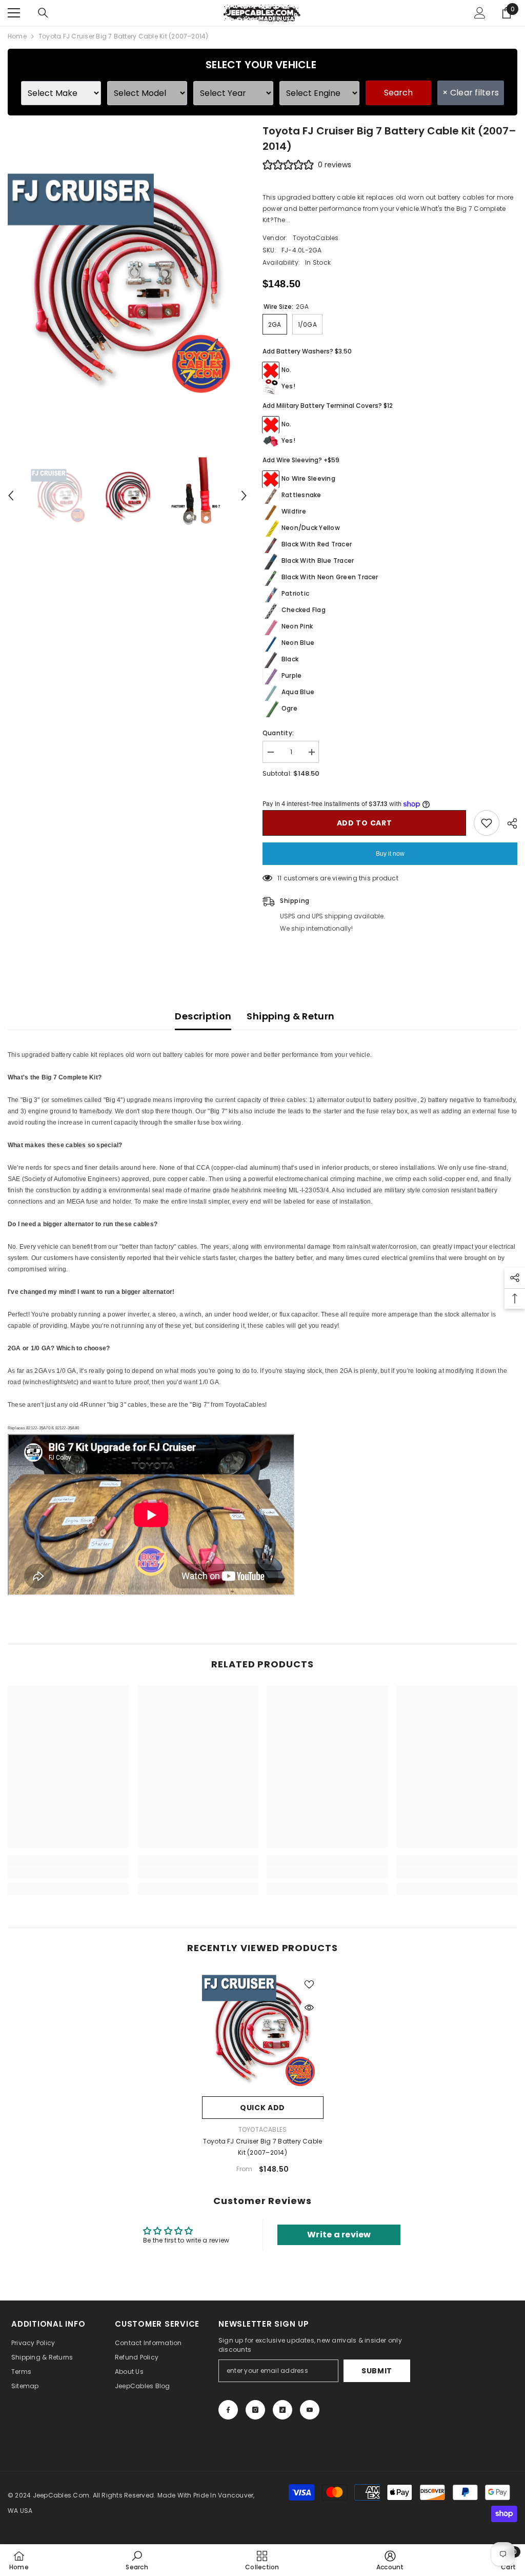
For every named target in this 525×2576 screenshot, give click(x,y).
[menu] (14, 13)
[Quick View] (309, 2008)
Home (17, 36)
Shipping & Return (290, 1016)
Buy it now (390, 854)
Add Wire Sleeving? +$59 (301, 460)
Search (398, 93)
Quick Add (262, 2108)
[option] (127, 283)
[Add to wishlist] (487, 823)
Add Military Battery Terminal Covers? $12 (328, 406)
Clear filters (471, 93)
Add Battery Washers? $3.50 (307, 351)
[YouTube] (310, 2410)
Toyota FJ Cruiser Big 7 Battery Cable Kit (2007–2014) (263, 2147)
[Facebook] (228, 2410)
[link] (68, 1873)
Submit (377, 2371)
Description (203, 1016)
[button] (11, 496)
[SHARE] (508, 823)
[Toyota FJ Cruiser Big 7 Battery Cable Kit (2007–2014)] (263, 2030)
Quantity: (278, 733)
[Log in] (480, 13)
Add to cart (365, 823)
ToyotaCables (316, 238)
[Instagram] (255, 2410)
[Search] (43, 13)
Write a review (339, 2235)
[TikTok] (282, 2410)
